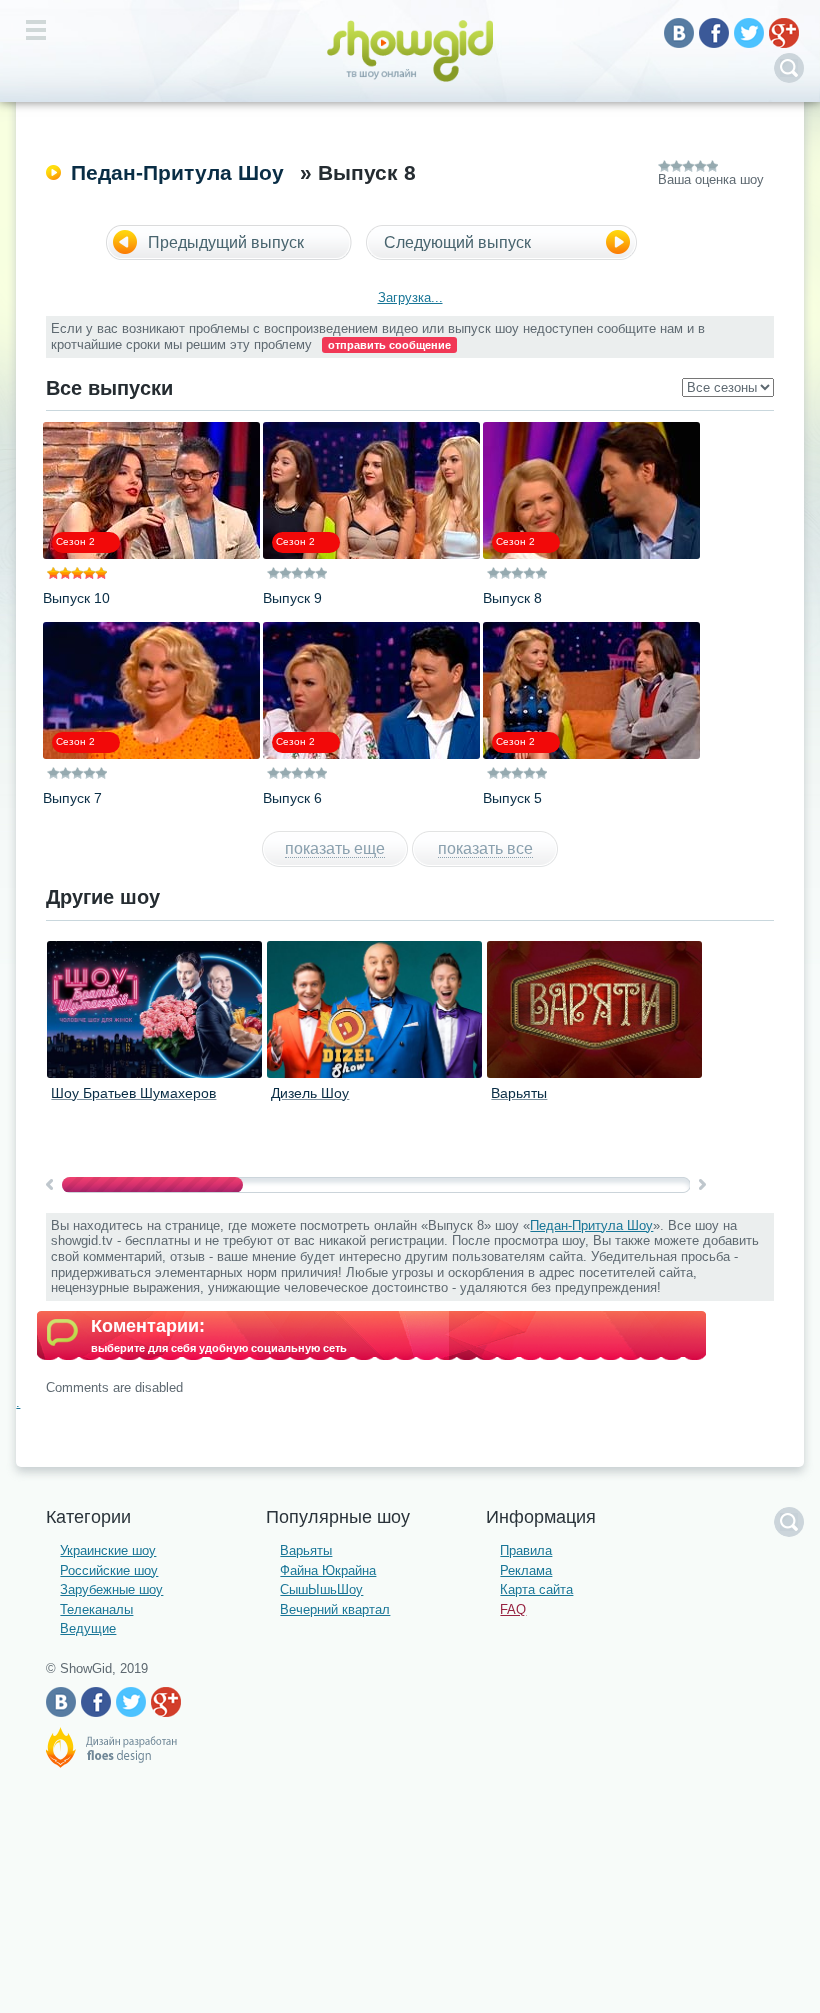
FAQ (513, 1609)
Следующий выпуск (457, 242)
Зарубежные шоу (111, 1589)
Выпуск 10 (76, 598)
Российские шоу (109, 1570)
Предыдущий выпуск (226, 242)
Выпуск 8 (512, 598)
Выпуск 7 (72, 798)
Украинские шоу (108, 1550)
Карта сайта (536, 1589)
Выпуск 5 (512, 798)
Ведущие (88, 1628)
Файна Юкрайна (328, 1570)
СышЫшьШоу (321, 1589)
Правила (526, 1550)
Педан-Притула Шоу (177, 172)
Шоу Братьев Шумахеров (133, 1093)
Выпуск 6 (292, 798)
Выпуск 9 (292, 598)
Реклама (526, 1570)
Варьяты (519, 1093)
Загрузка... (410, 297)
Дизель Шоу (310, 1093)
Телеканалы (96, 1609)
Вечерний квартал (335, 1609)
